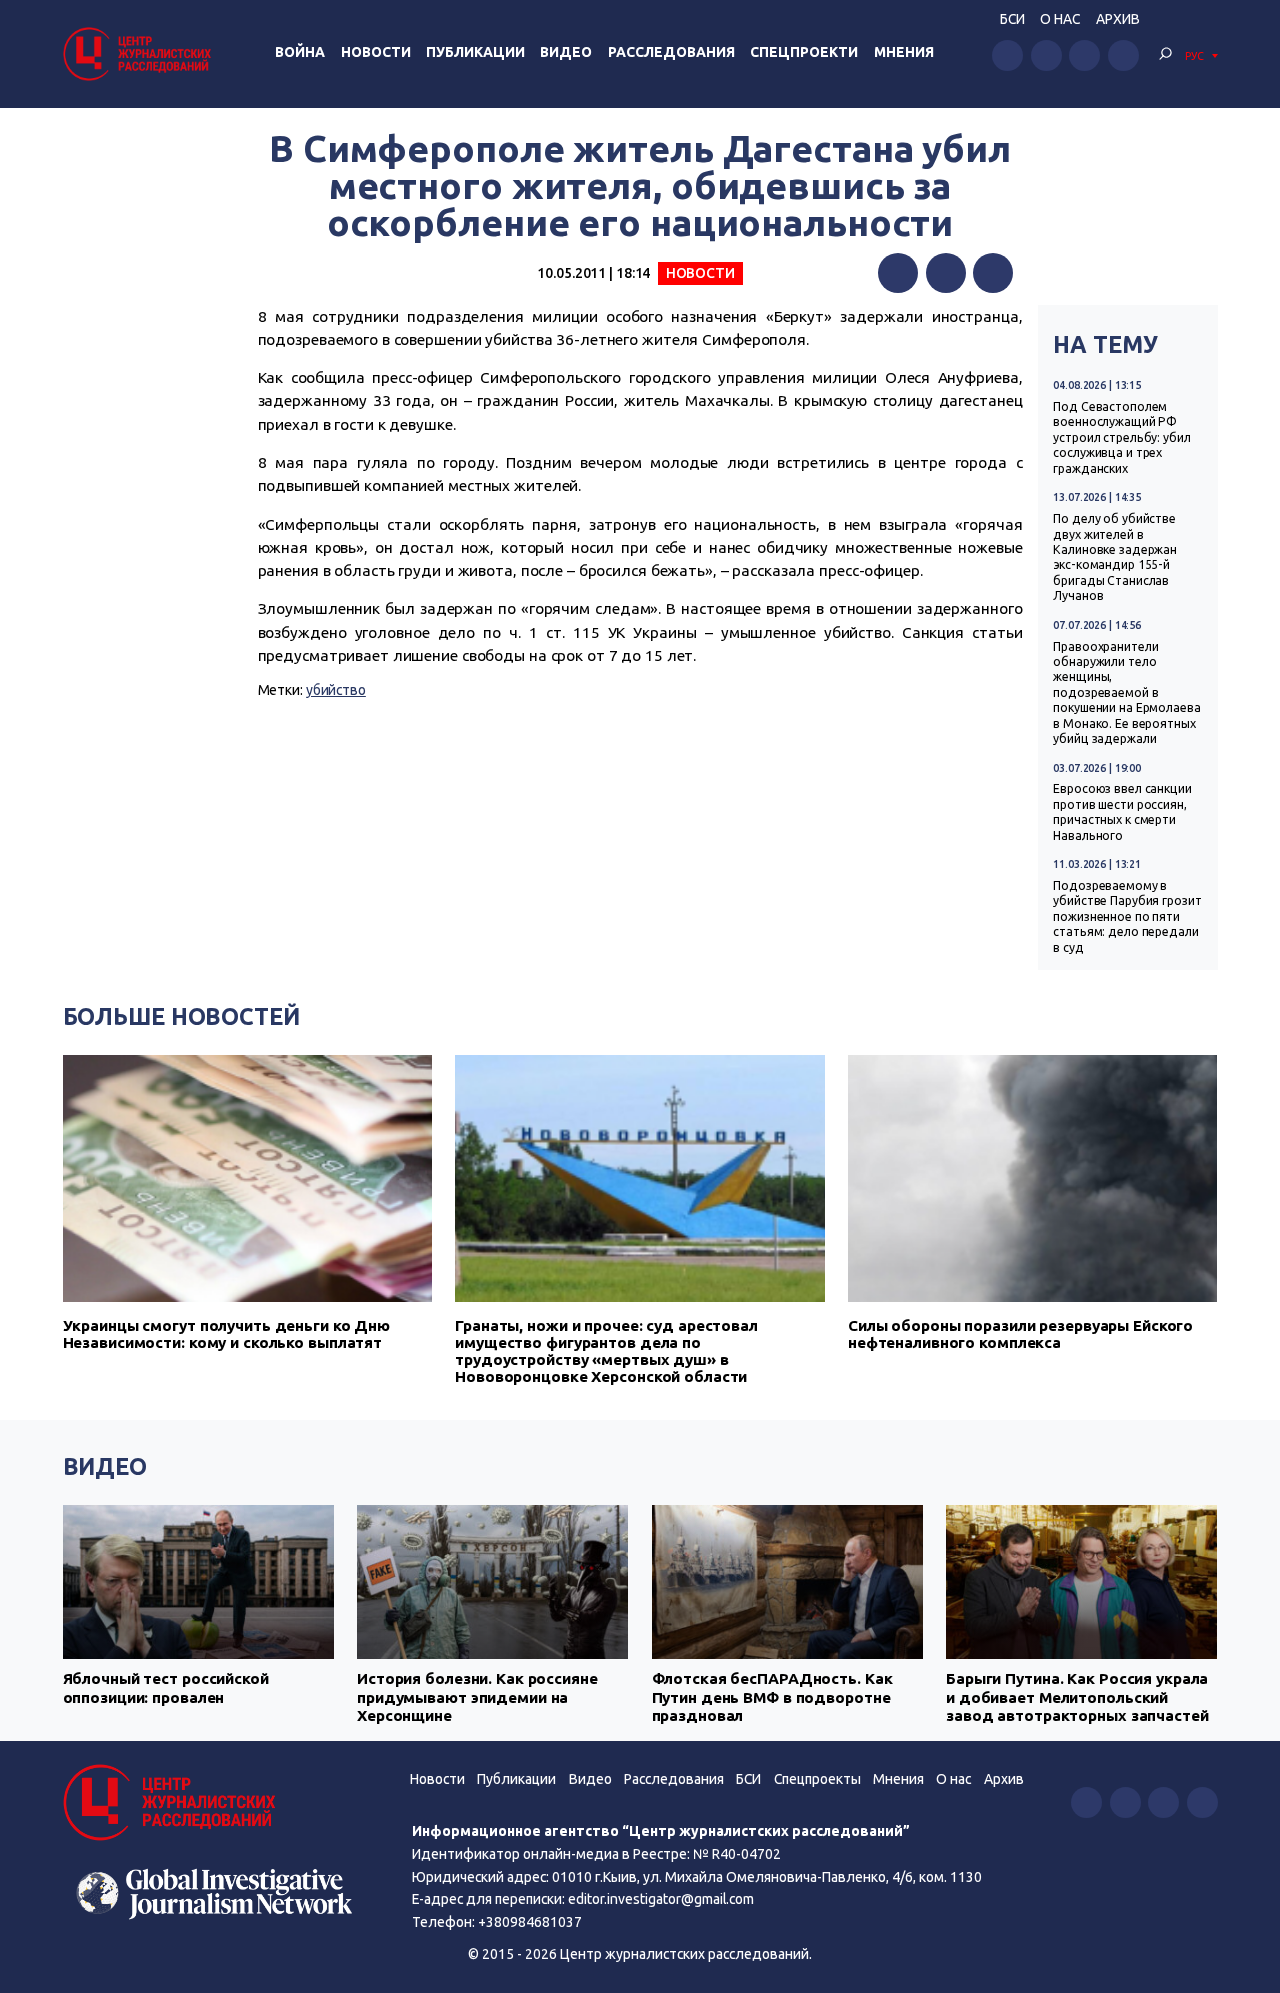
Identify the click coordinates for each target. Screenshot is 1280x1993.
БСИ (1012, 19)
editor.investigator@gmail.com (661, 1899)
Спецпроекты (817, 1779)
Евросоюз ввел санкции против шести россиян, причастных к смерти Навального (1122, 811)
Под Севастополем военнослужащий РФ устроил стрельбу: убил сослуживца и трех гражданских (1121, 437)
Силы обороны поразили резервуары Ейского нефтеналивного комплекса (1020, 1334)
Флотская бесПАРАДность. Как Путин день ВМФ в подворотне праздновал (772, 1697)
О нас (1060, 19)
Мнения (904, 52)
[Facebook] (898, 273)
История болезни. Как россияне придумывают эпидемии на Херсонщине (477, 1697)
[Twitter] (946, 273)
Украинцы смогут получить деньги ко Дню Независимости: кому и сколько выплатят (227, 1334)
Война (300, 52)
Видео (566, 52)
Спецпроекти (804, 52)
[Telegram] (993, 273)
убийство (336, 690)
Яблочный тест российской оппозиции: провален (166, 1687)
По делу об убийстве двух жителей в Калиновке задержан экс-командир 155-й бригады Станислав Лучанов (1115, 557)
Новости (376, 52)
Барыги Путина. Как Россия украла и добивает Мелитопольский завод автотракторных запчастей (1077, 1697)
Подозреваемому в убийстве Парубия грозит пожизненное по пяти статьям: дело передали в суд (1127, 916)
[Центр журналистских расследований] (140, 53)
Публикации (475, 52)
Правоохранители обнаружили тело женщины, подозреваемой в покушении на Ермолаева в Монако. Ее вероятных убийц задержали (1126, 692)
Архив (1118, 19)
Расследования (671, 52)
